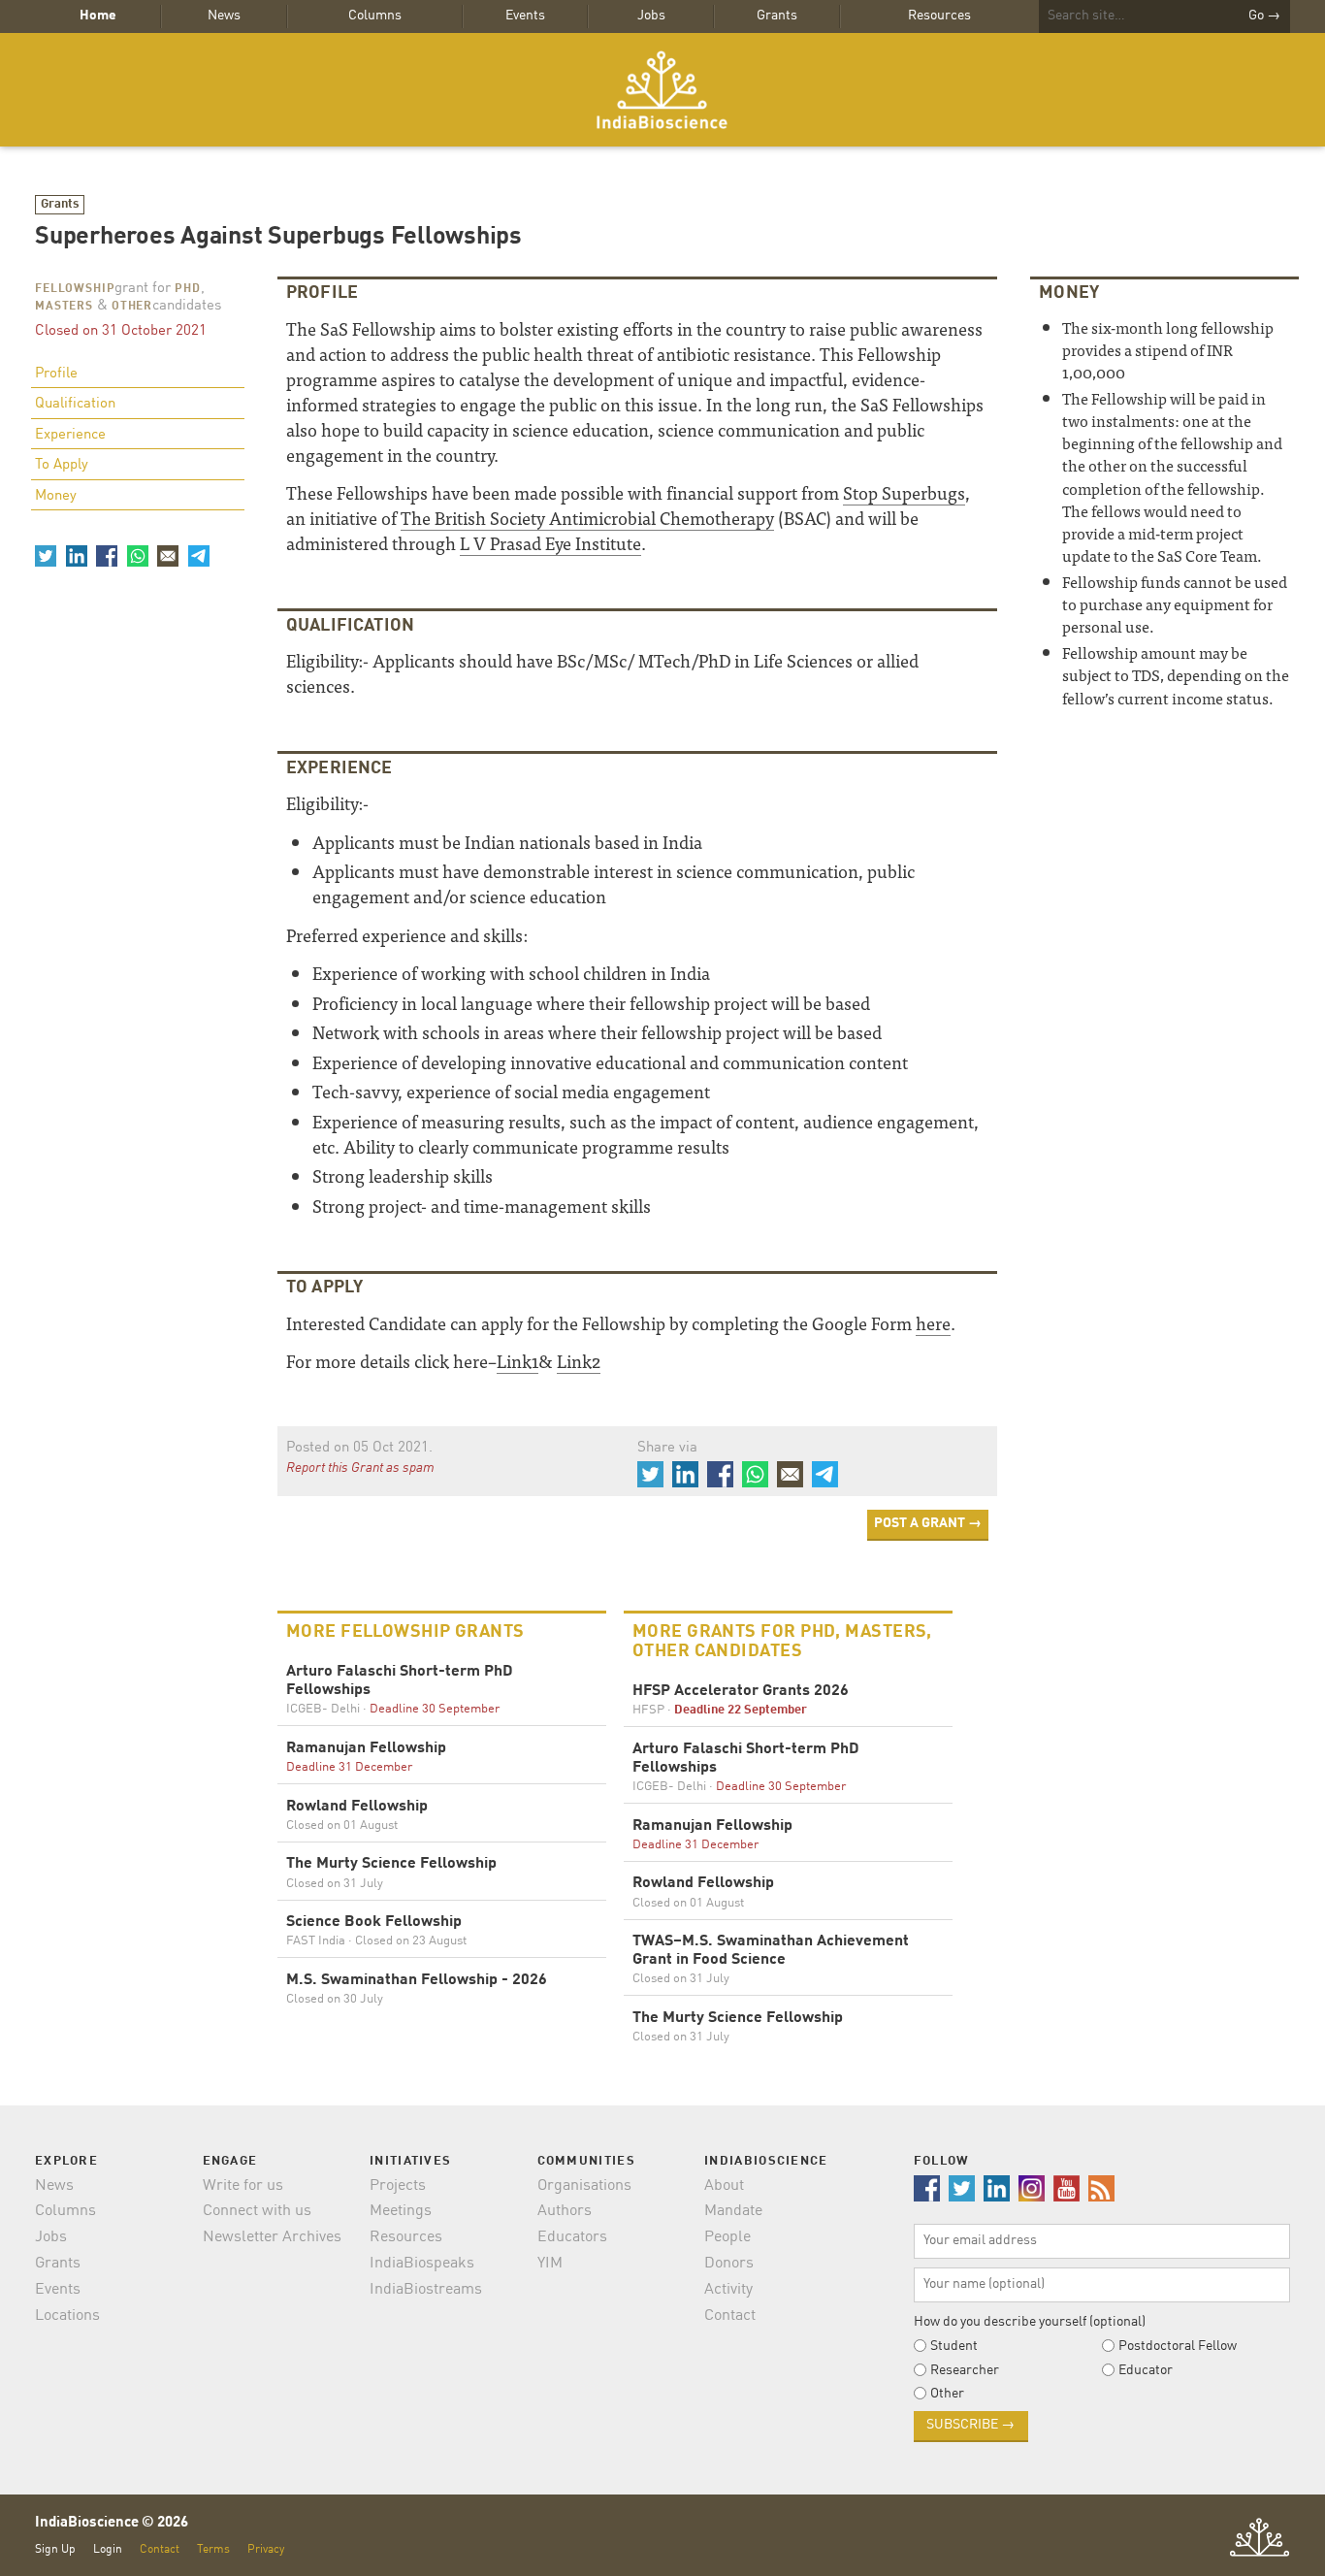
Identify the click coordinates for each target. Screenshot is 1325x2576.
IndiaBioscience (662, 90)
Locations (67, 2316)
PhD (188, 289)
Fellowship (75, 289)
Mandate (733, 2211)
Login (108, 2549)
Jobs (651, 16)
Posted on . (359, 1448)
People (727, 2237)
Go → (1264, 16)
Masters (64, 307)
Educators (572, 2237)
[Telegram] (198, 556)
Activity (728, 2290)
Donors (729, 2264)
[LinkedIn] (76, 556)
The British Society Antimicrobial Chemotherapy (587, 518)
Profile (56, 374)
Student (954, 2346)
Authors (565, 2211)
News (224, 16)
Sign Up (55, 2549)
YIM (550, 2264)
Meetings (401, 2211)
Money (56, 496)
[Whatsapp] (137, 556)
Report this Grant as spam (360, 1468)
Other (132, 307)
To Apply (62, 465)
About (724, 2186)
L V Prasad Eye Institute (550, 543)
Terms (213, 2549)
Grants (777, 16)
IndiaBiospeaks (422, 2264)
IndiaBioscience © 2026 (112, 2523)
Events (525, 16)
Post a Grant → (928, 1523)
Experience (70, 435)
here (933, 1323)
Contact (730, 2316)
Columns (375, 16)
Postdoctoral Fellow (1178, 2346)
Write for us (243, 2186)
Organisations (584, 2186)
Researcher (965, 2370)
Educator (1146, 2370)
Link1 (517, 1361)
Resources (939, 16)
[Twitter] (46, 556)
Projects (398, 2186)
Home (98, 16)
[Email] (168, 556)
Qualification (75, 404)
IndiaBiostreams (426, 2290)
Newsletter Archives (272, 2237)
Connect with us (257, 2211)
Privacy (266, 2549)
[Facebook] (107, 556)
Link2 (579, 1361)
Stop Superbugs (904, 492)
